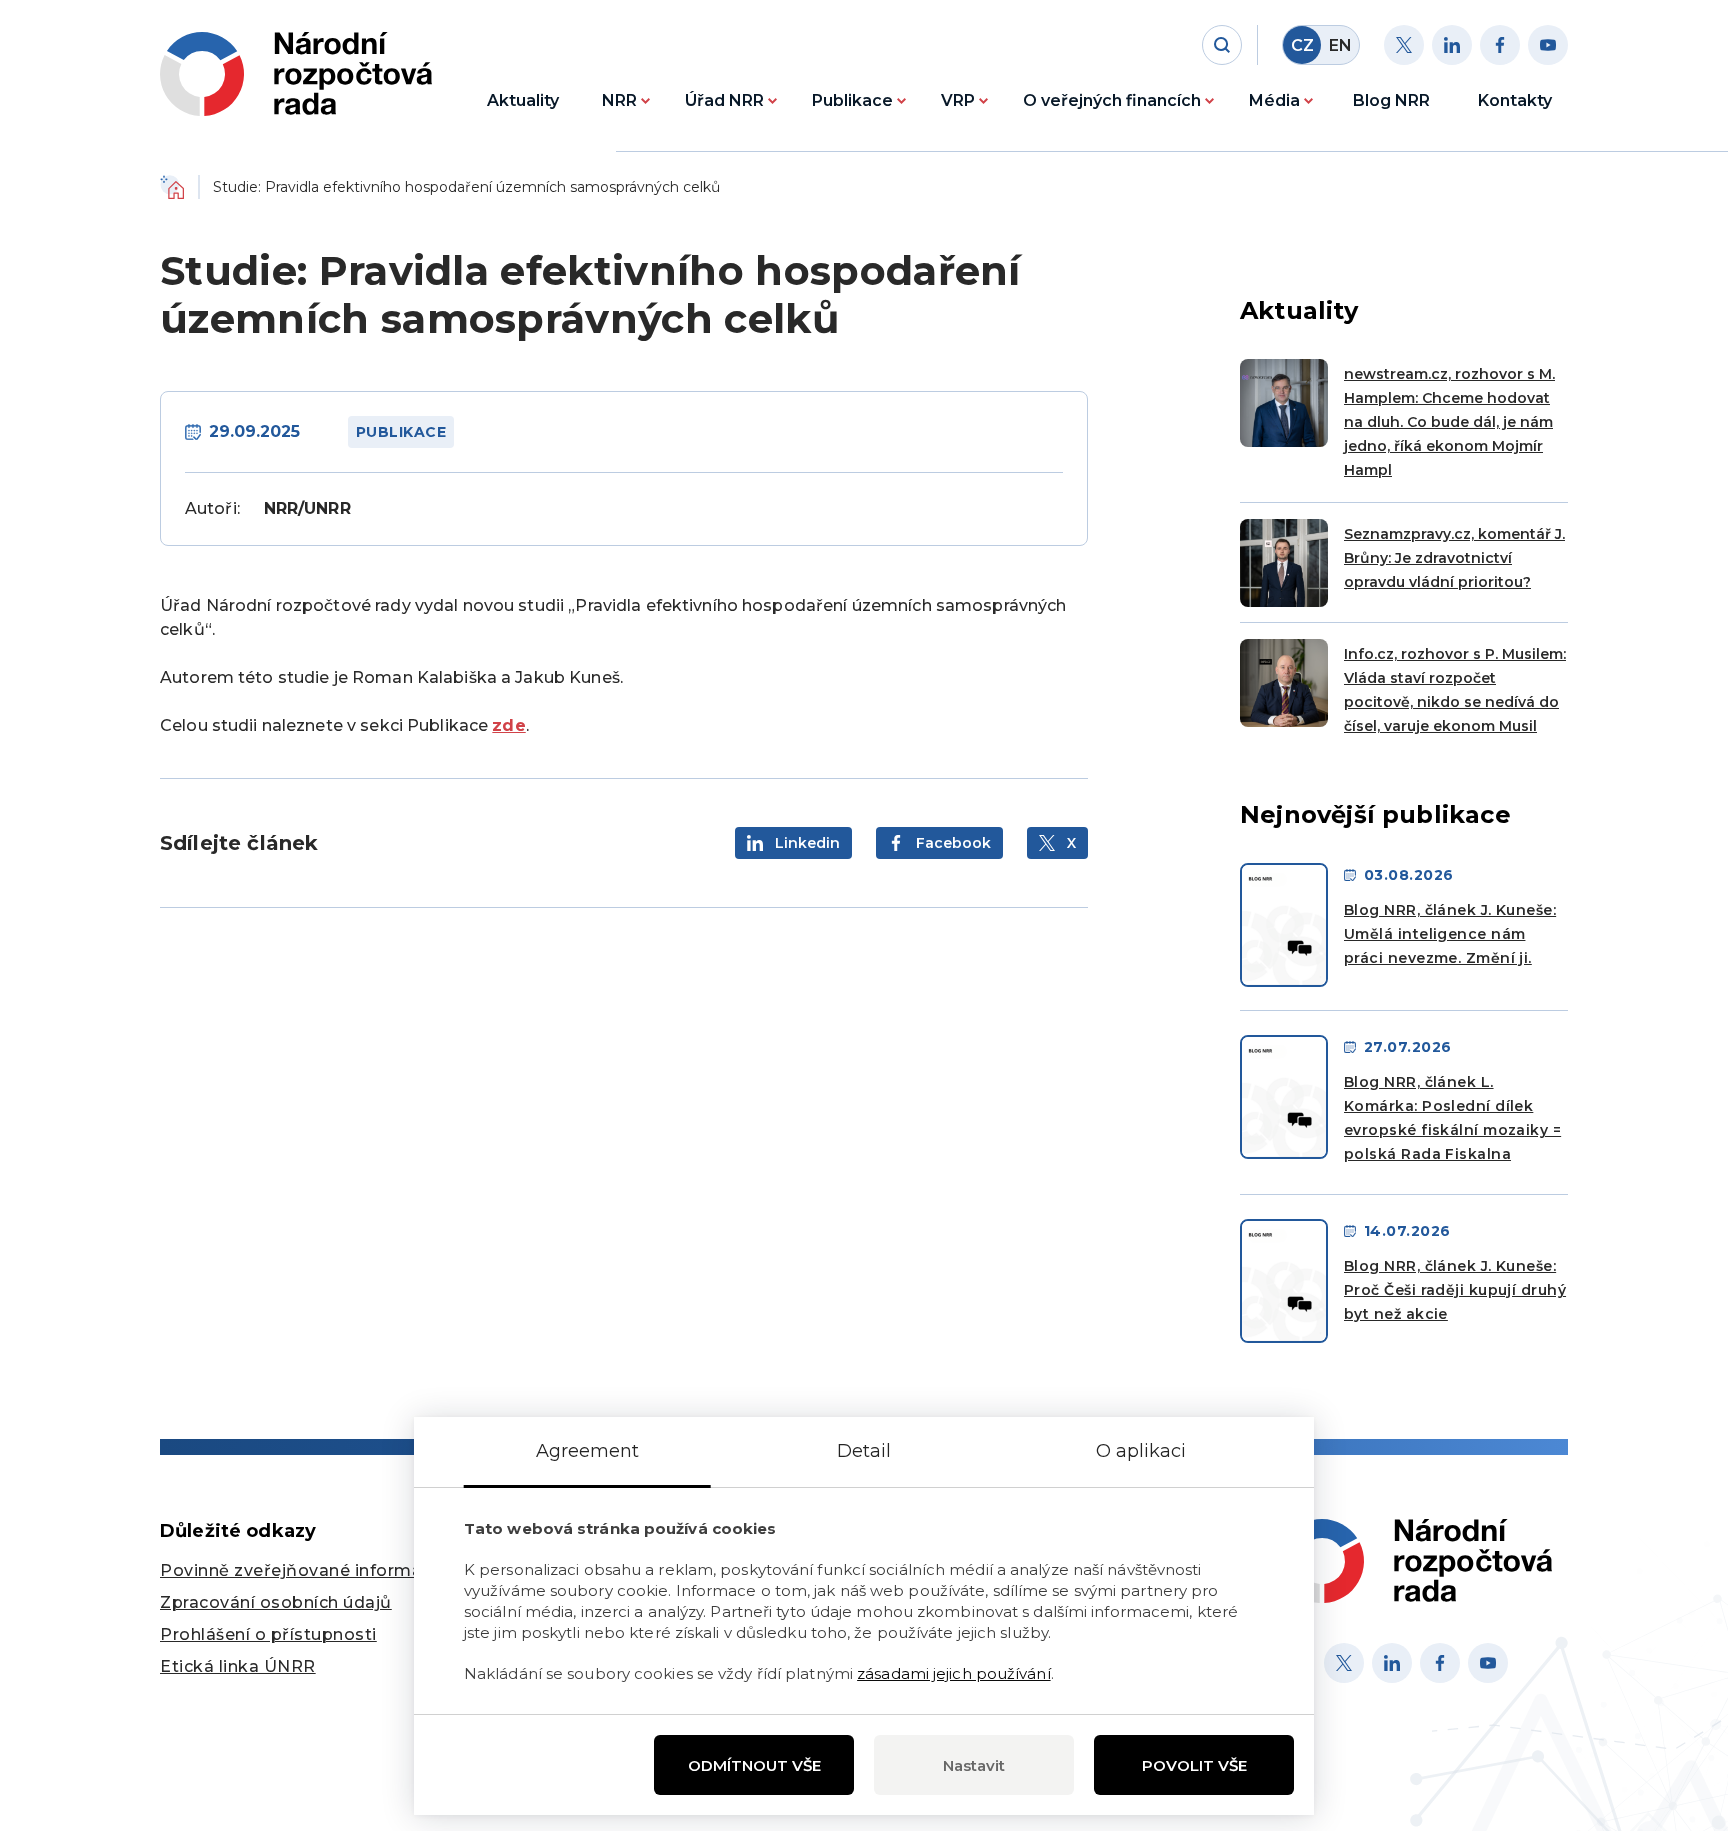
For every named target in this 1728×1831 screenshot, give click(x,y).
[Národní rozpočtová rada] (296, 74)
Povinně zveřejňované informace (301, 1570)
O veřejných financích (1112, 100)
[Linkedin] (1452, 45)
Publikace (852, 100)
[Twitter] (1404, 45)
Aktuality (523, 100)
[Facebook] (1500, 45)
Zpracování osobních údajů (276, 1602)
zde (508, 725)
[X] (1344, 1663)
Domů (172, 187)
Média (1274, 100)
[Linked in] (1392, 1663)
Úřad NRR (724, 100)
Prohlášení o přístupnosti (268, 1634)
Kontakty (1515, 100)
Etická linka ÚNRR (238, 1666)
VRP (958, 100)
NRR (619, 100)
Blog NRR (1391, 100)
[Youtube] (1548, 45)
